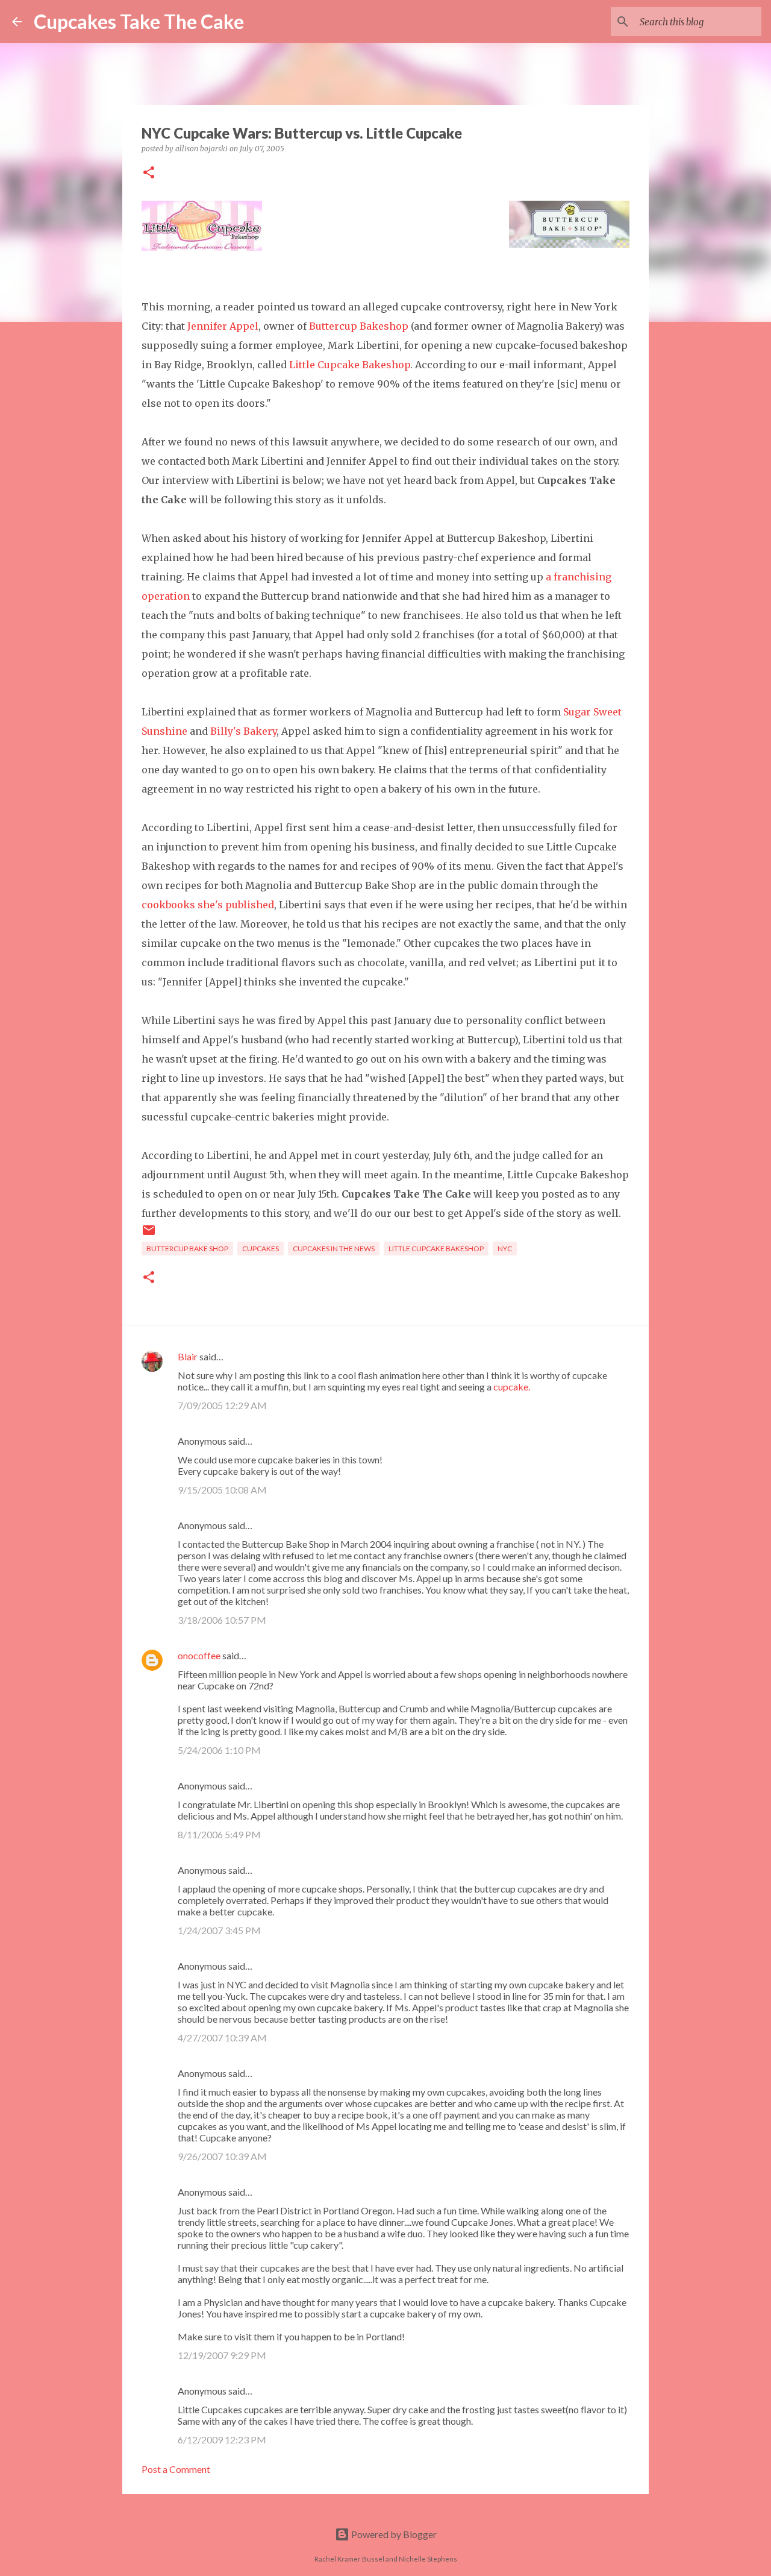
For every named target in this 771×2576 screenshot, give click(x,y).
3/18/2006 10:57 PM (222, 1620)
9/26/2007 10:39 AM (222, 2156)
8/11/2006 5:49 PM (219, 1834)
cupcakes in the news (334, 1249)
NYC (505, 1249)
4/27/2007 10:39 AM (222, 2037)
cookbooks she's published (208, 905)
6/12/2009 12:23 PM (222, 2439)
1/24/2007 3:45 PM (219, 1930)
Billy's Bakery (243, 731)
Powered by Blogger (393, 2534)
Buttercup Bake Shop (187, 1249)
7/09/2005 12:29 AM (222, 1405)
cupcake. (512, 1387)
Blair (188, 1356)
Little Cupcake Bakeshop (350, 365)
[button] (149, 173)
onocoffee (199, 1655)
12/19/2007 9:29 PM (222, 2355)
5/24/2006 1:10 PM (219, 1750)
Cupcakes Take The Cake (139, 21)
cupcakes (261, 1249)
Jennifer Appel (223, 326)
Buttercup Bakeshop (359, 326)
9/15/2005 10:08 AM (222, 1490)
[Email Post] (149, 1235)
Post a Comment (176, 2469)
